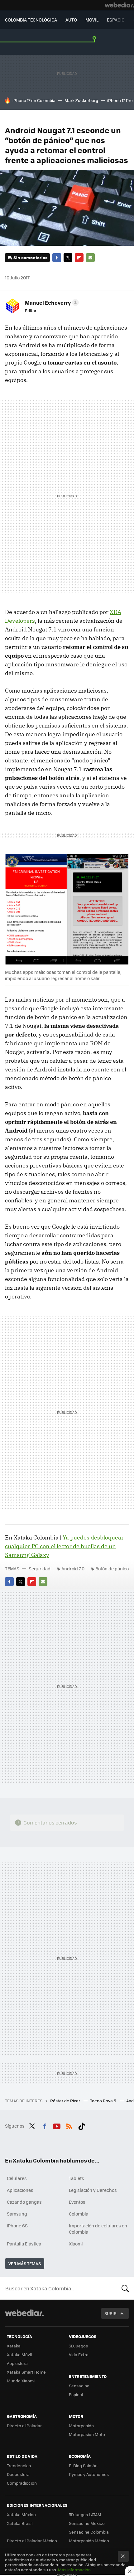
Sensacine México (87, 2523)
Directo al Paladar (24, 2426)
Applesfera (17, 2363)
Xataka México (21, 2514)
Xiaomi (76, 2244)
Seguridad (40, 1568)
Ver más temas (25, 2263)
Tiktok (82, 2125)
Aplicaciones (20, 2190)
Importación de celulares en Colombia (98, 2229)
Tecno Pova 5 (104, 2101)
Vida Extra (79, 2354)
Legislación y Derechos (93, 2190)
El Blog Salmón (83, 2465)
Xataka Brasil (20, 2523)
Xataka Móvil (19, 2354)
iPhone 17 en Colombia (34, 100)
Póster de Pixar (66, 2101)
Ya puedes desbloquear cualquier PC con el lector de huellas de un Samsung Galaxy (64, 1546)
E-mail (90, 258)
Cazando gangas (24, 2202)
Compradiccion (22, 2483)
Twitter (68, 258)
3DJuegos (78, 2346)
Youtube (57, 2125)
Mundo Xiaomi (21, 2381)
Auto (71, 20)
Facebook (57, 258)
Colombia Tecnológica (31, 20)
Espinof (76, 2394)
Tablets (77, 2178)
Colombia (79, 2214)
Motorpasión (81, 2426)
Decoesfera (18, 2474)
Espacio (116, 20)
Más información (74, 2570)
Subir (110, 2313)
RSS (69, 2125)
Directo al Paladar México (32, 2541)
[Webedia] (119, 5)
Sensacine (79, 2386)
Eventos (77, 2202)
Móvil (92, 20)
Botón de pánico (112, 1568)
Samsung (17, 2214)
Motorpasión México (89, 2541)
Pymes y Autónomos (89, 2474)
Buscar (125, 2288)
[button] (51, 302)
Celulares (17, 2178)
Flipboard (79, 258)
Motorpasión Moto (87, 2434)
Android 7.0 (73, 1568)
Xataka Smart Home (26, 2372)
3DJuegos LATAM (85, 2514)
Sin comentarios (30, 257)
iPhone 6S (17, 2226)
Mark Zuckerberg (81, 100)
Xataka (14, 2346)
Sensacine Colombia (89, 2532)
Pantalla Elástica (24, 2244)
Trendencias (19, 2465)
